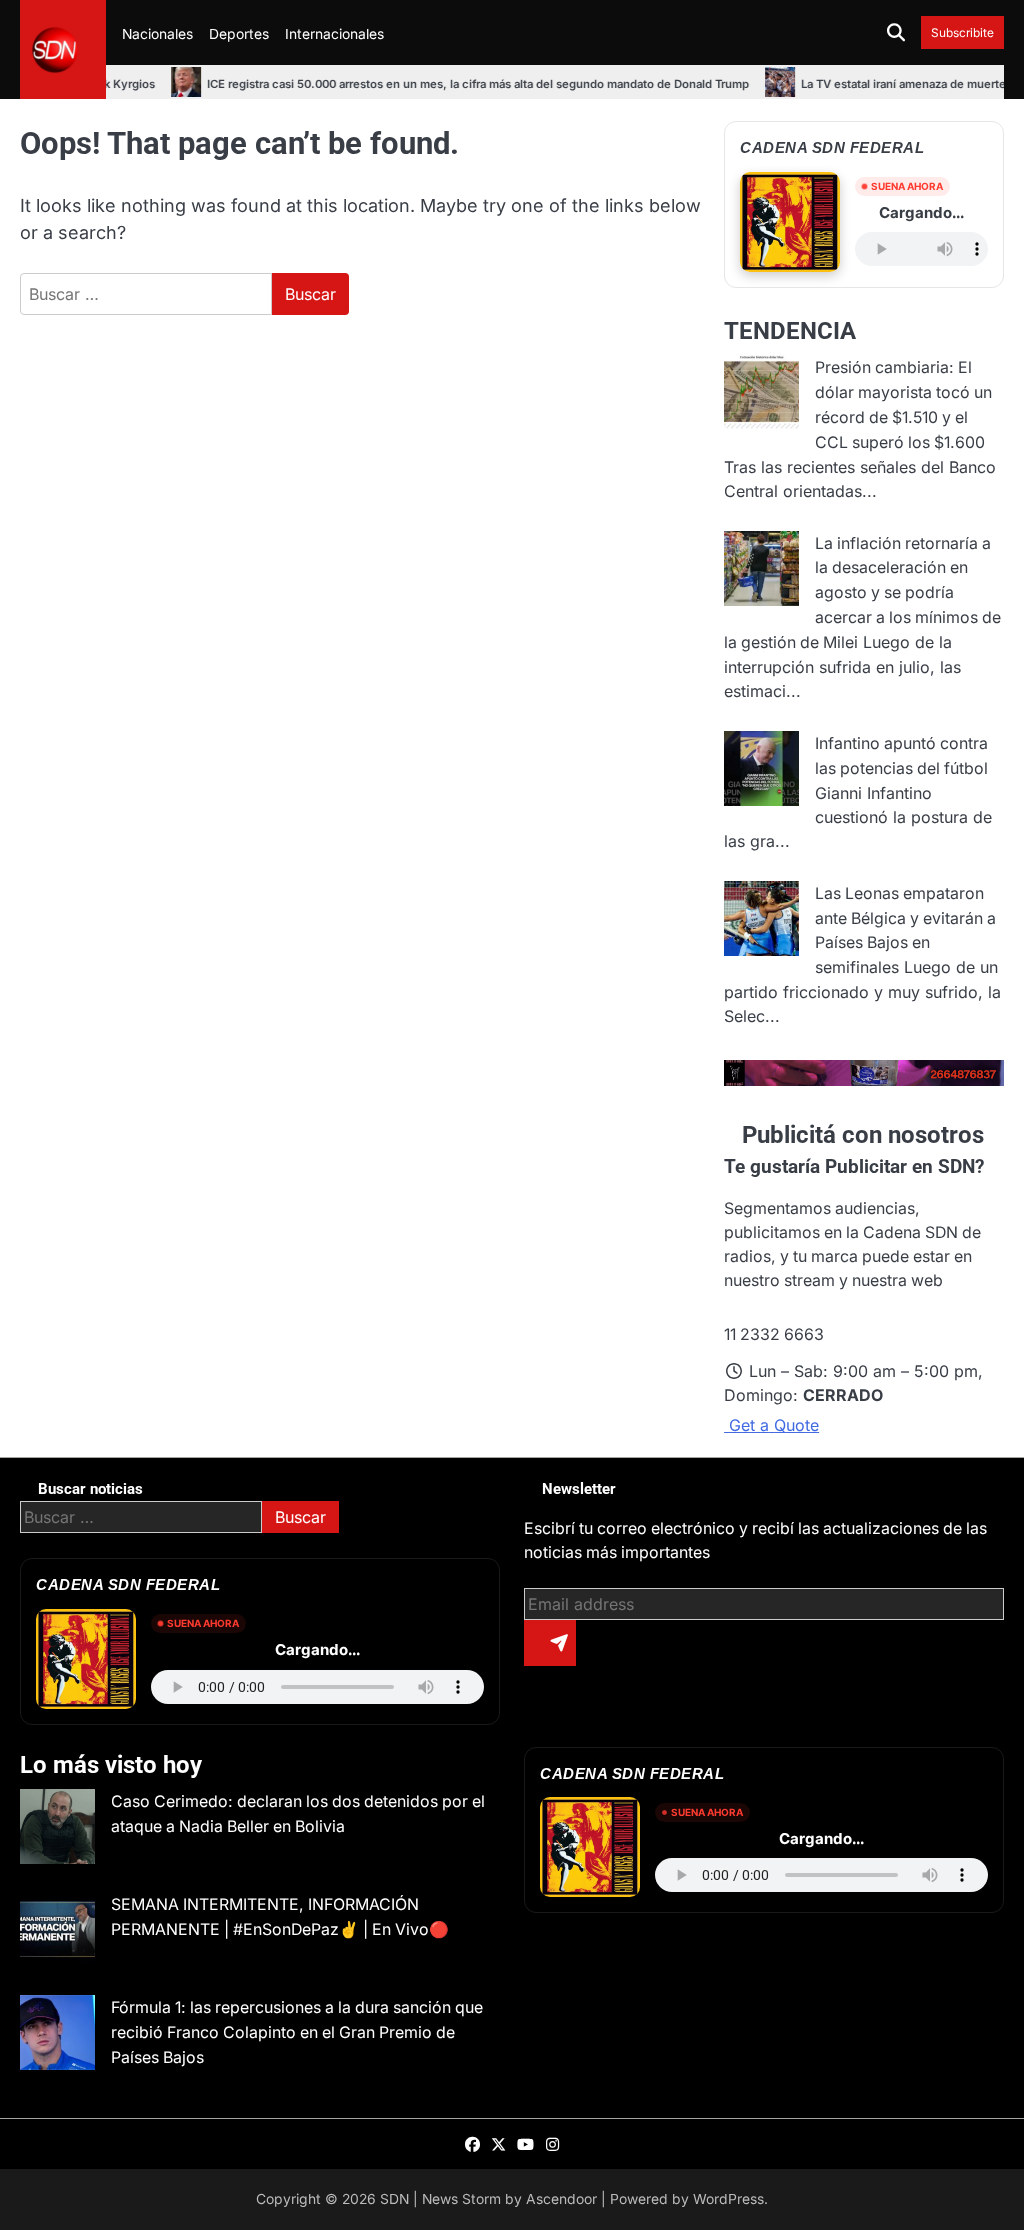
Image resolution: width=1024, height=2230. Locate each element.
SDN (394, 2199)
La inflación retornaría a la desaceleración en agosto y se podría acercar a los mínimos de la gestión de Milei (862, 593)
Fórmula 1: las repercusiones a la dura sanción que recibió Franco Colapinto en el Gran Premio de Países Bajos (297, 2032)
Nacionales (157, 34)
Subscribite (962, 32)
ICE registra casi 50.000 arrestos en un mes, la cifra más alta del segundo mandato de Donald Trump (405, 84)
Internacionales (334, 34)
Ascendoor (561, 2199)
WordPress (728, 2199)
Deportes (239, 34)
